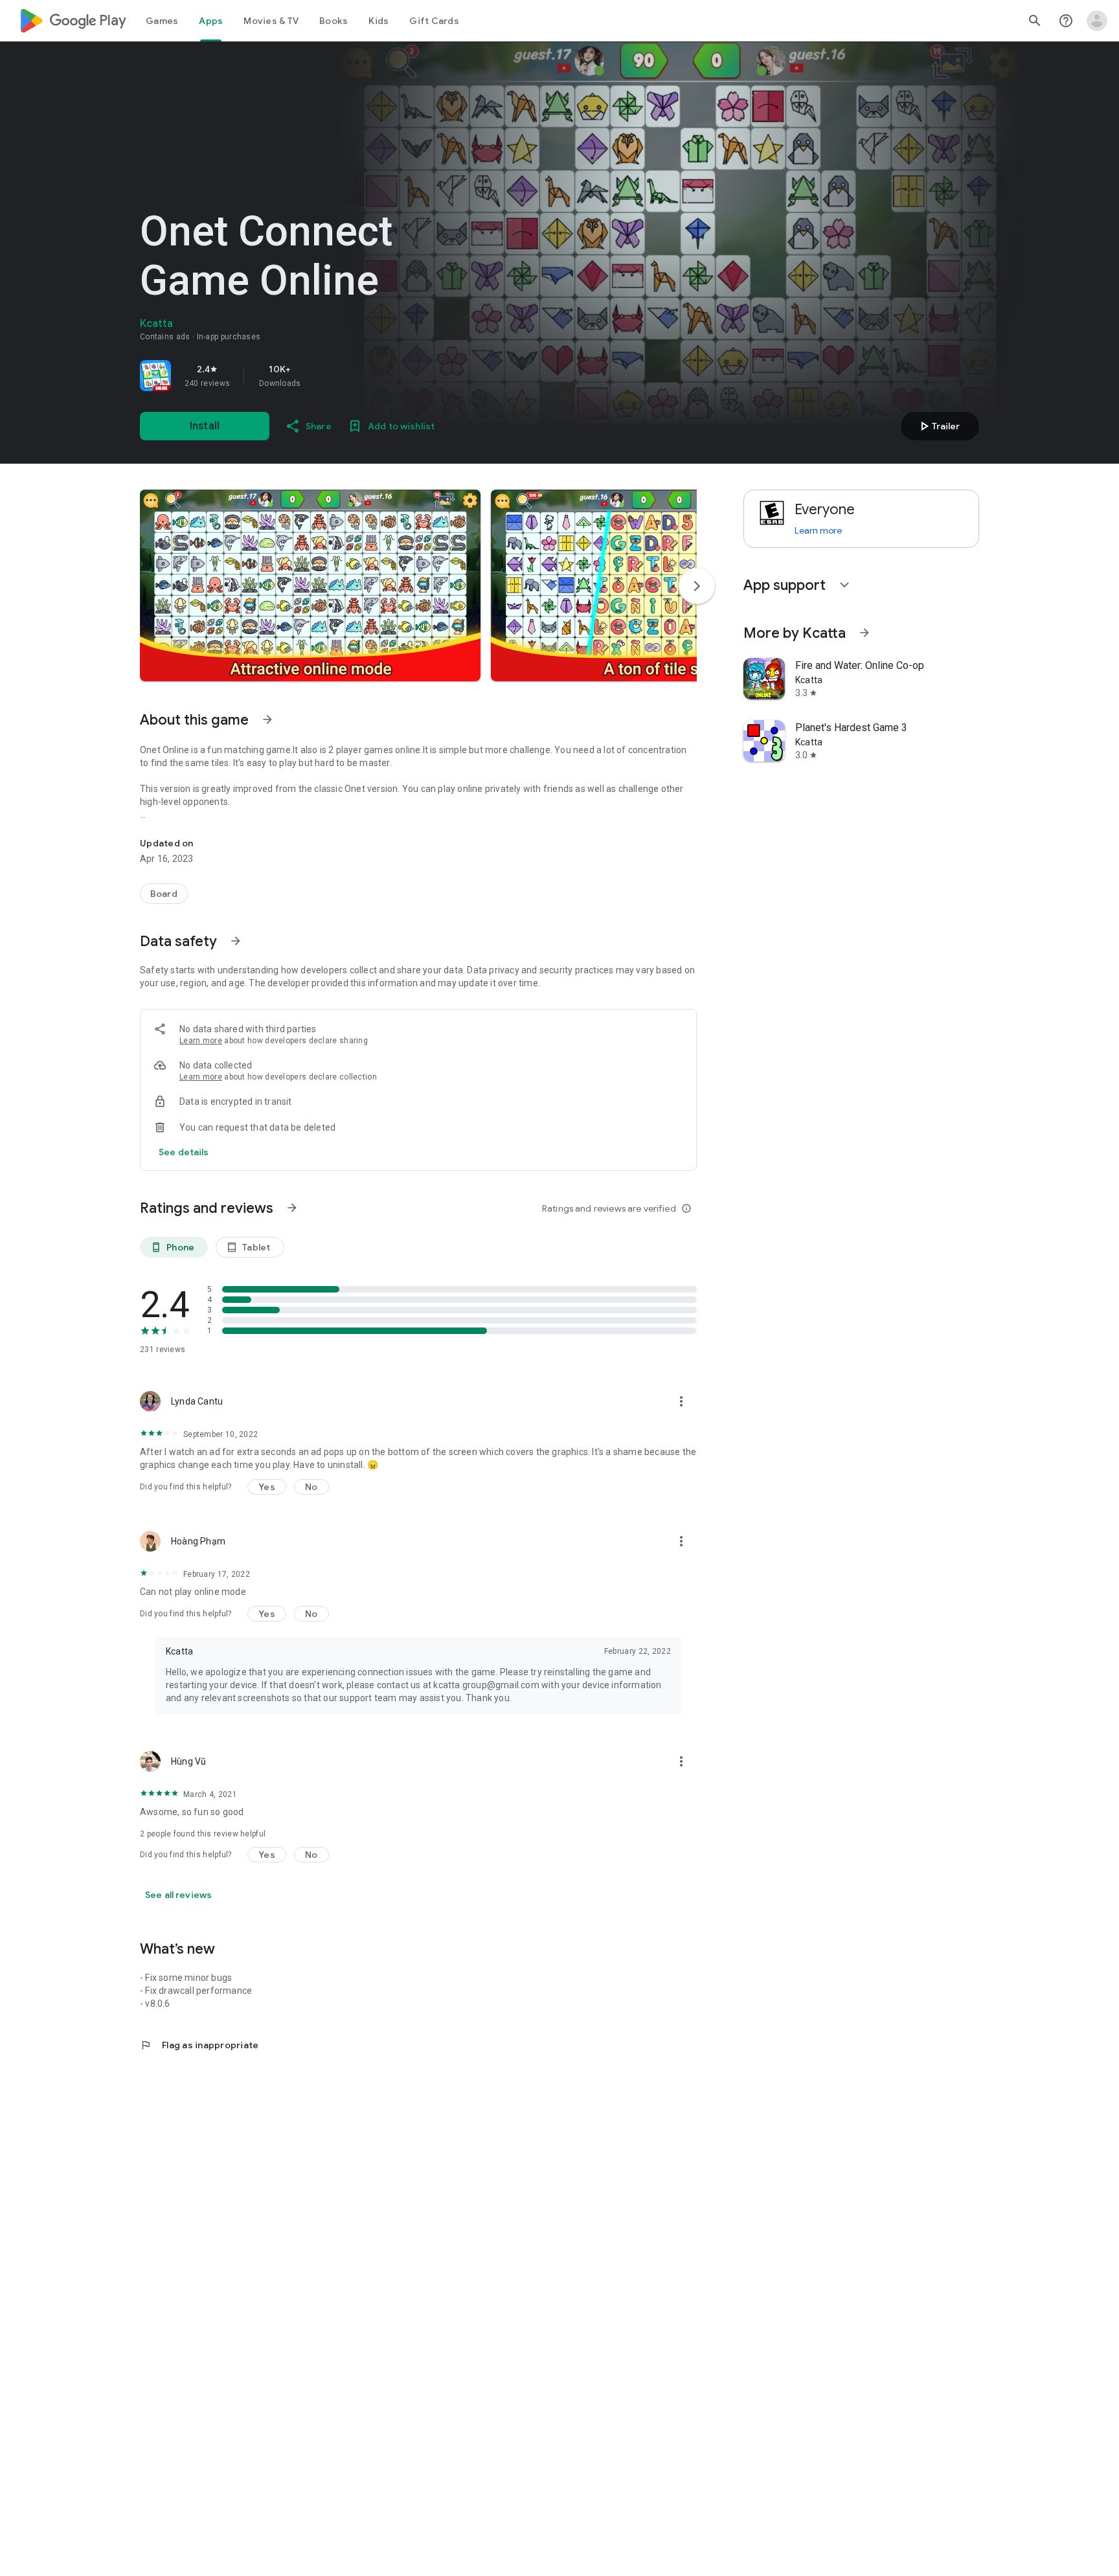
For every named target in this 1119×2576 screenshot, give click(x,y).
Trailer (938, 426)
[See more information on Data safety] (236, 941)
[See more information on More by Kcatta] (865, 633)
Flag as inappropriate (199, 2045)
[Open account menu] (1097, 21)
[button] (310, 585)
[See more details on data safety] (184, 1152)
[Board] (164, 894)
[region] (321, 376)
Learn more (201, 1041)
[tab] (162, 21)
